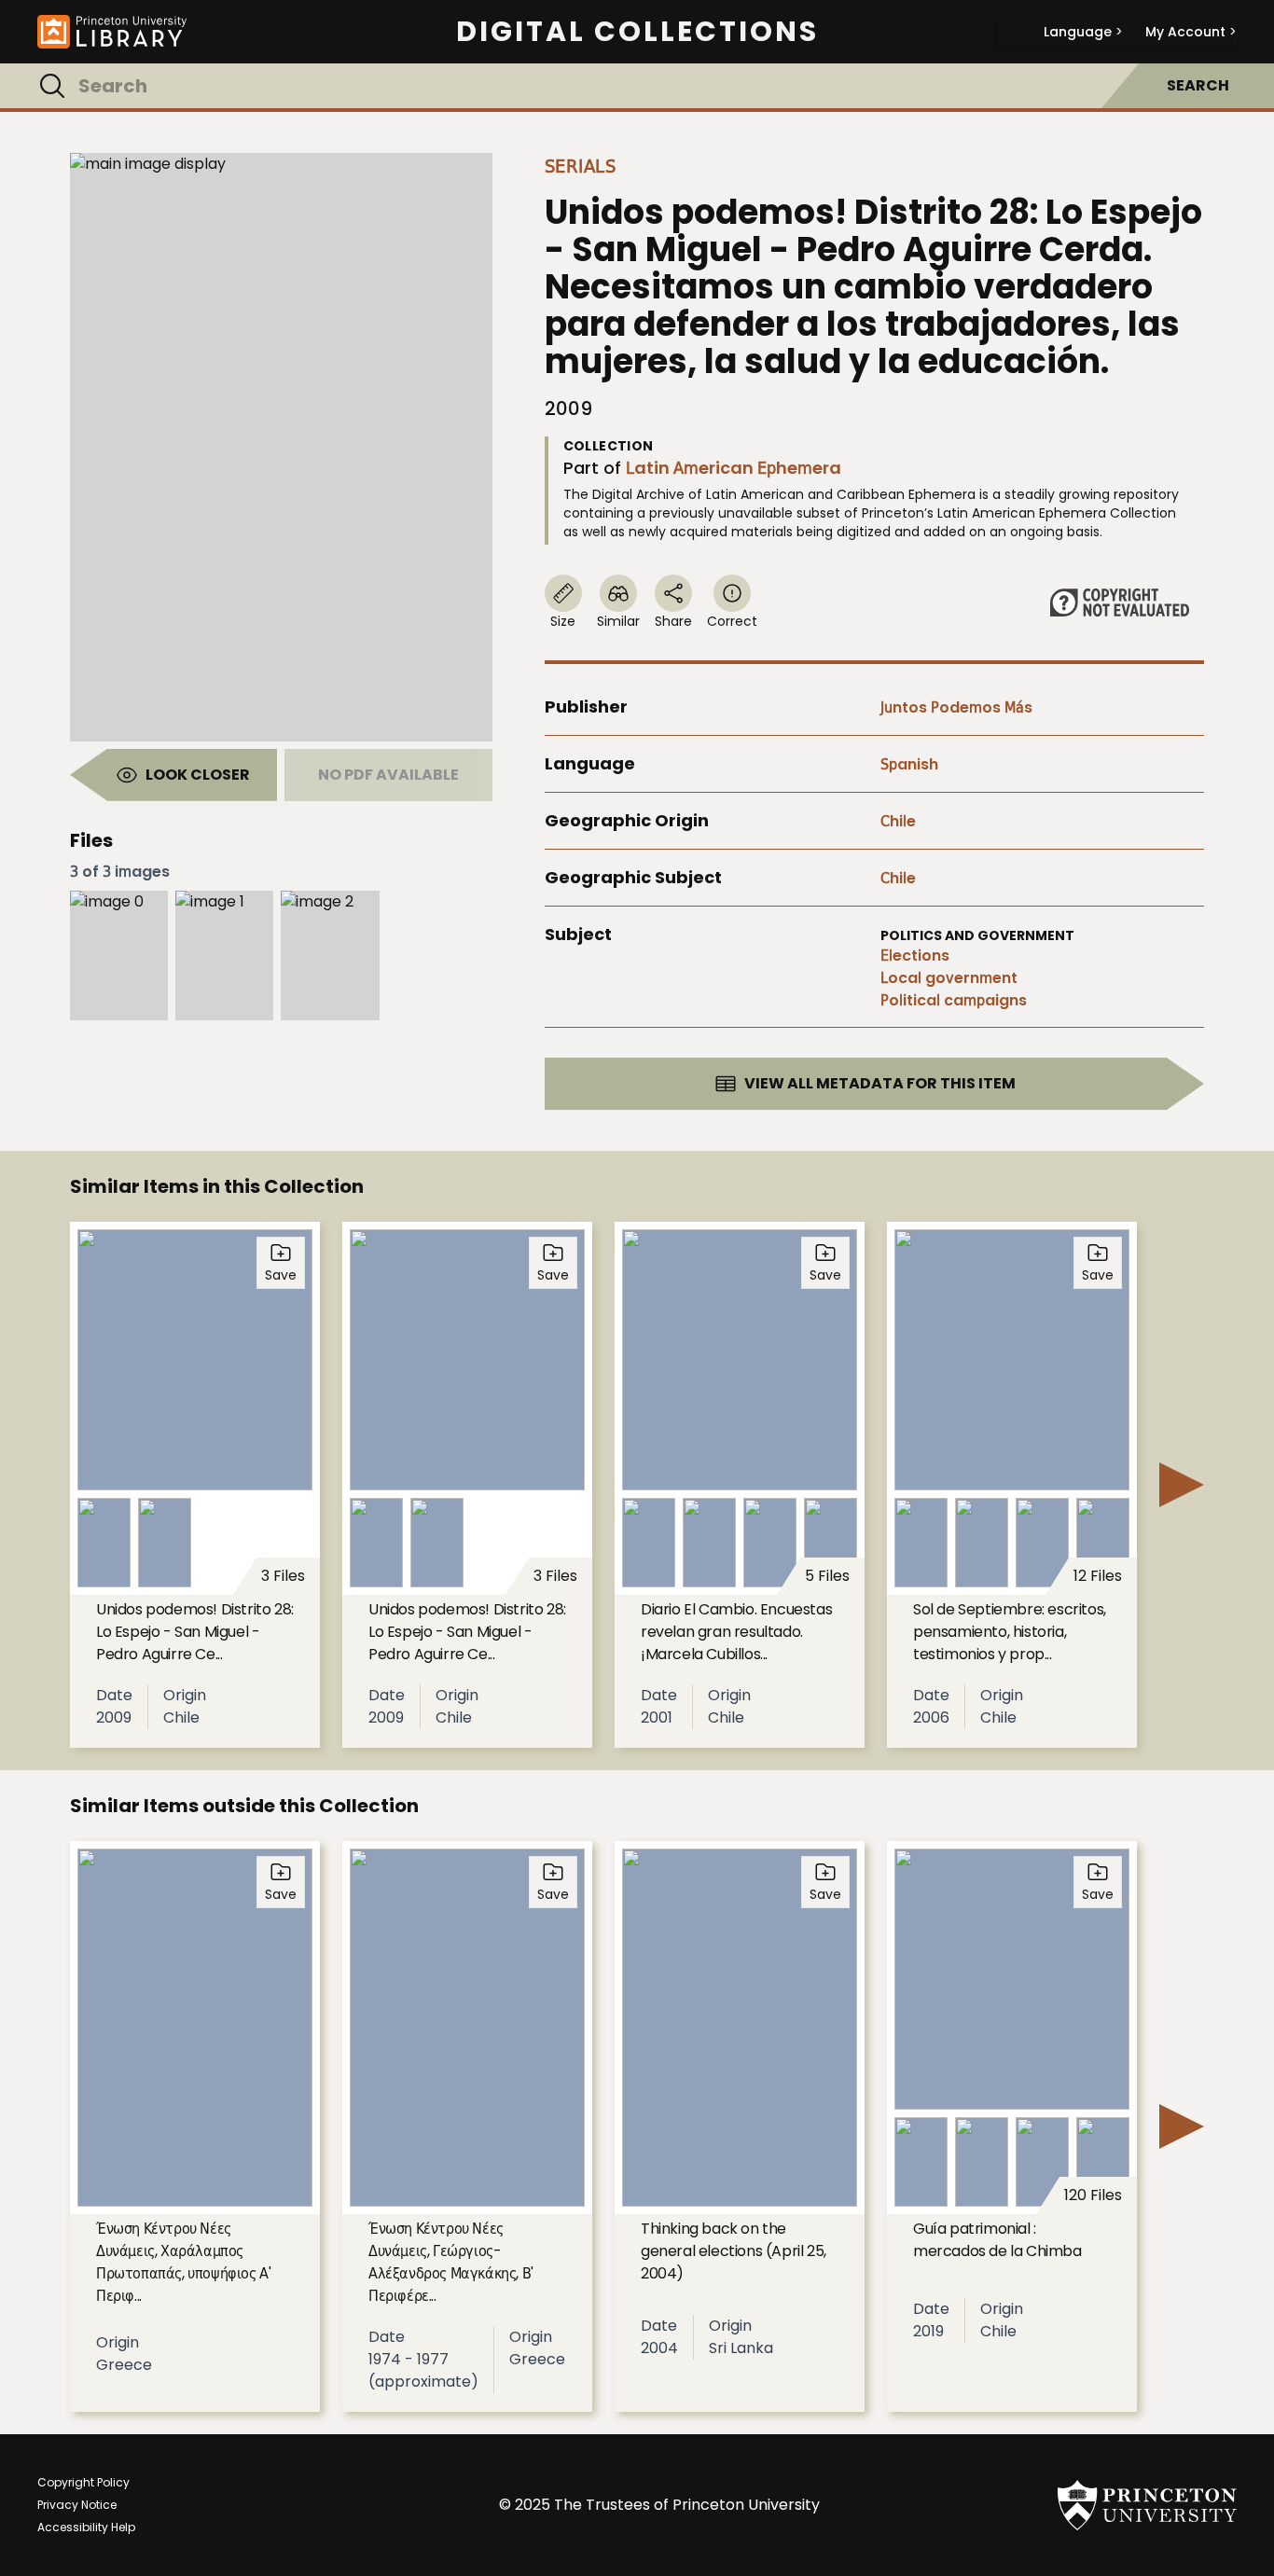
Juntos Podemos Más (956, 707)
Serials (581, 166)
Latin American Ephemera (734, 468)
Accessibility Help (86, 2527)
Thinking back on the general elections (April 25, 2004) (734, 2251)
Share (673, 621)
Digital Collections (637, 32)
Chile (898, 821)
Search (1198, 85)
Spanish (909, 764)
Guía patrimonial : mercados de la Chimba (997, 2240)
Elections (915, 956)
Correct (732, 621)
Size (563, 621)
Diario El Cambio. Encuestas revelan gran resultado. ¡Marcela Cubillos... (736, 1632)
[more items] (1182, 1485)
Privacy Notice (77, 2505)
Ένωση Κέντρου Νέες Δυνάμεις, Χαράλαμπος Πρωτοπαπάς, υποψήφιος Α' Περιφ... (183, 2262)
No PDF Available (388, 775)
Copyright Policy (83, 2482)
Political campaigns (954, 1000)
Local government (949, 978)
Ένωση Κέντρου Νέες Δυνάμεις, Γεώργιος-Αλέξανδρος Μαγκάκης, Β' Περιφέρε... (451, 2262)
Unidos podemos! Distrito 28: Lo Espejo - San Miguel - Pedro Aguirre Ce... (195, 1632)
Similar (618, 621)
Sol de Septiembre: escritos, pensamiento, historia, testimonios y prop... (1010, 1632)
